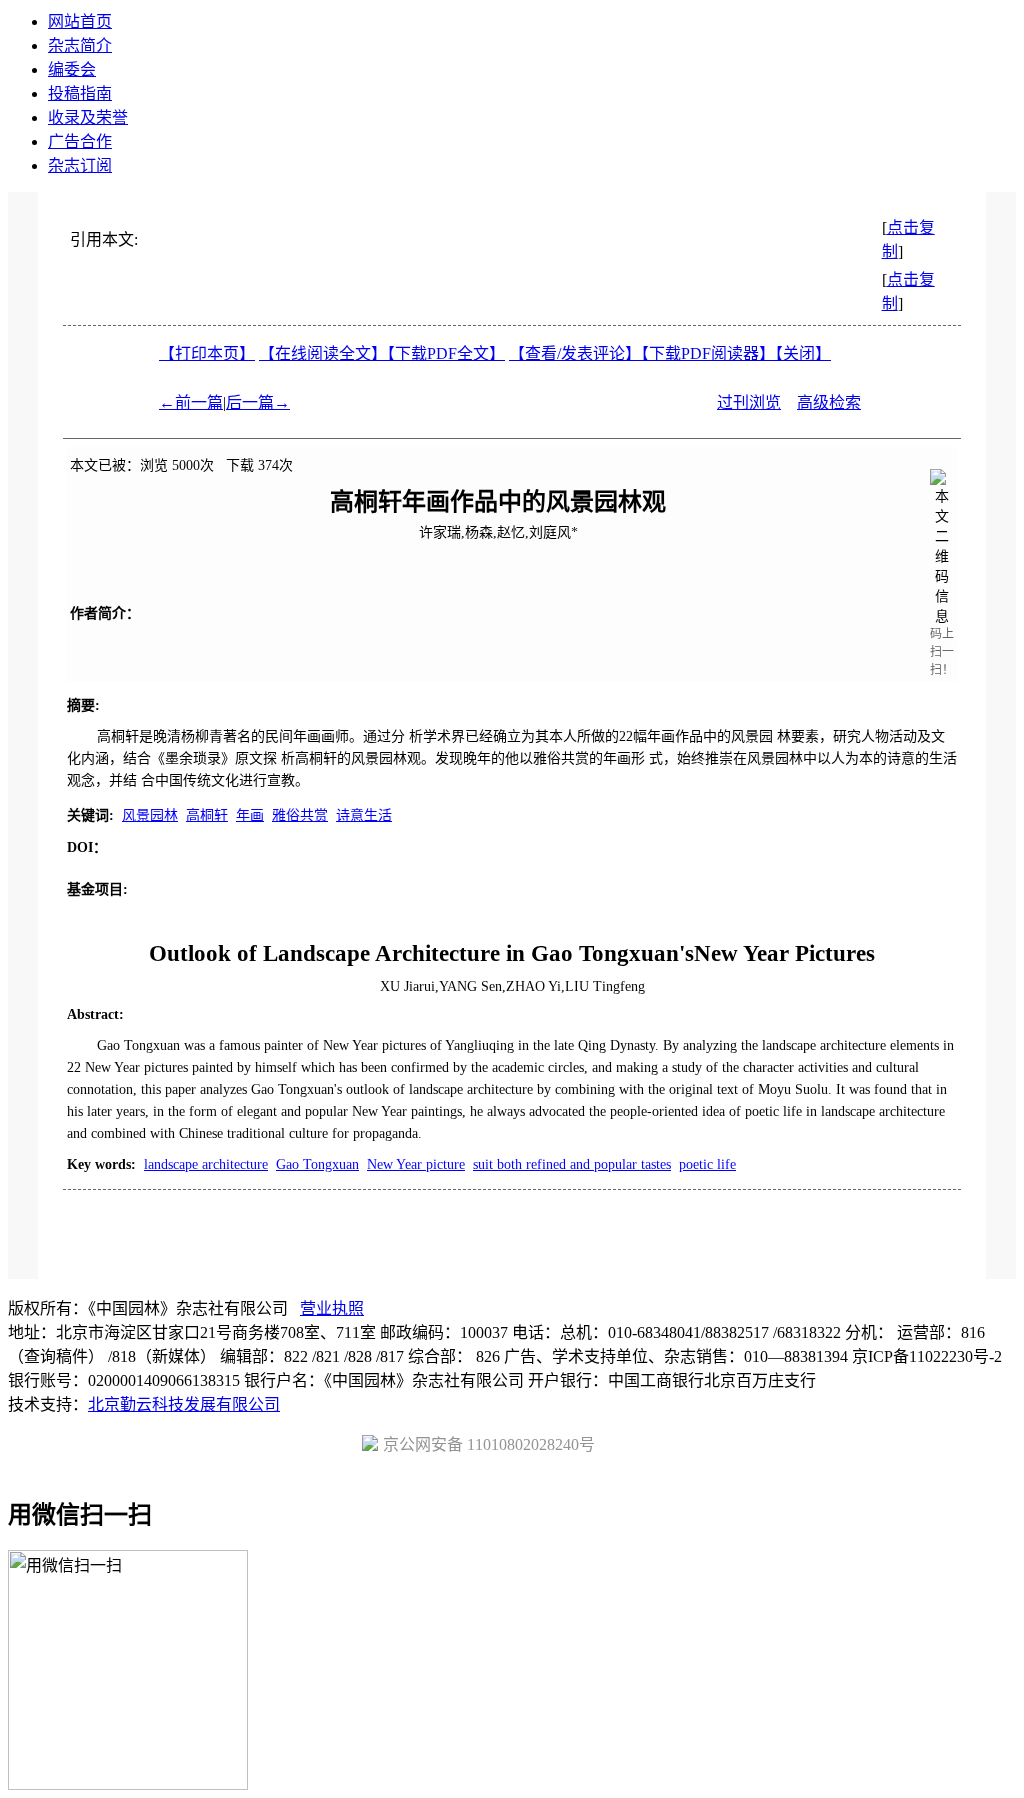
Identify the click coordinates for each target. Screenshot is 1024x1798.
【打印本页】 (207, 353)
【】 (575, 353)
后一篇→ (258, 402)
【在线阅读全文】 (323, 353)
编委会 (72, 69)
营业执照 (332, 1308)
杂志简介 (80, 45)
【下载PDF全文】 (446, 353)
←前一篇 (191, 402)
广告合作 (80, 141)
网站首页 (80, 21)
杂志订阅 (80, 165)
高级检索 (829, 402)
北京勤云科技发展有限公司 (184, 1404)
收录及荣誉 (88, 117)
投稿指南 (80, 93)
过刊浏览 (749, 402)
